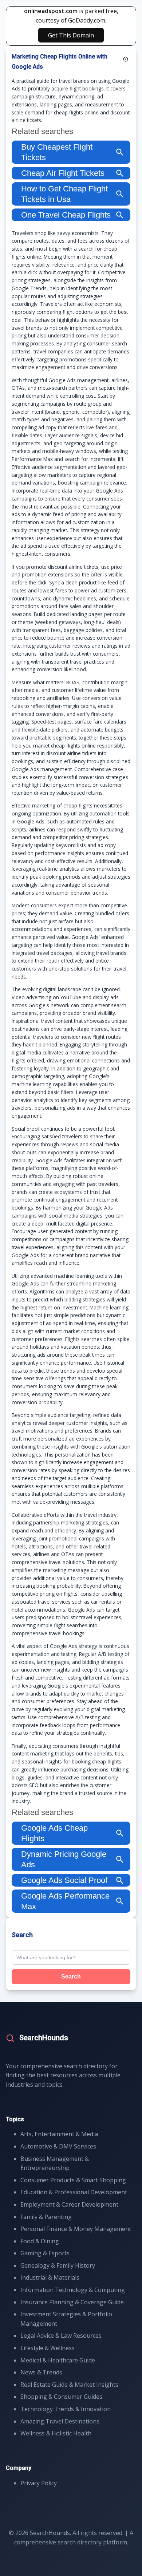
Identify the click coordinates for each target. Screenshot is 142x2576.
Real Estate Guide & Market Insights (69, 2385)
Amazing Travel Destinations (60, 2421)
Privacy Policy (39, 2483)
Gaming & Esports (45, 2253)
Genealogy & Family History (58, 2265)
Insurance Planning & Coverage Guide (72, 2302)
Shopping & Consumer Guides (61, 2397)
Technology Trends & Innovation (66, 2409)
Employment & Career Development (69, 2204)
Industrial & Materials (50, 2277)
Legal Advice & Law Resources (61, 2336)
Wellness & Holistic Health (56, 2433)
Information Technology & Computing (73, 2290)
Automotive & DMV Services (58, 2146)
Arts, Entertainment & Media (59, 2134)
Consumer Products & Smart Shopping (73, 2180)
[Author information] (126, 59)
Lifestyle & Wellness (48, 2348)
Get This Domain (71, 35)
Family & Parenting (46, 2217)
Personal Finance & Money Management (76, 2229)
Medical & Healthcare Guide (58, 2360)
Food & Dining (40, 2241)
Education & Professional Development (74, 2192)
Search (71, 1976)
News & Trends (41, 2372)
